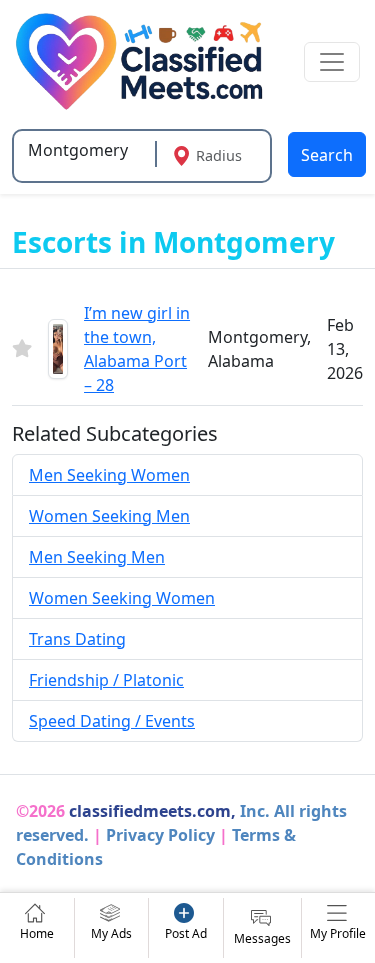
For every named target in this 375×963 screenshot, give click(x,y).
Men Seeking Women (109, 475)
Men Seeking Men (97, 557)
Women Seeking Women (122, 598)
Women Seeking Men (109, 516)
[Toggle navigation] (332, 62)
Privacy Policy (160, 835)
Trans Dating (77, 639)
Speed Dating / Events (112, 721)
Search (327, 155)
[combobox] (86, 150)
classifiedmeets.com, (152, 811)
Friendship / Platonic (106, 680)
